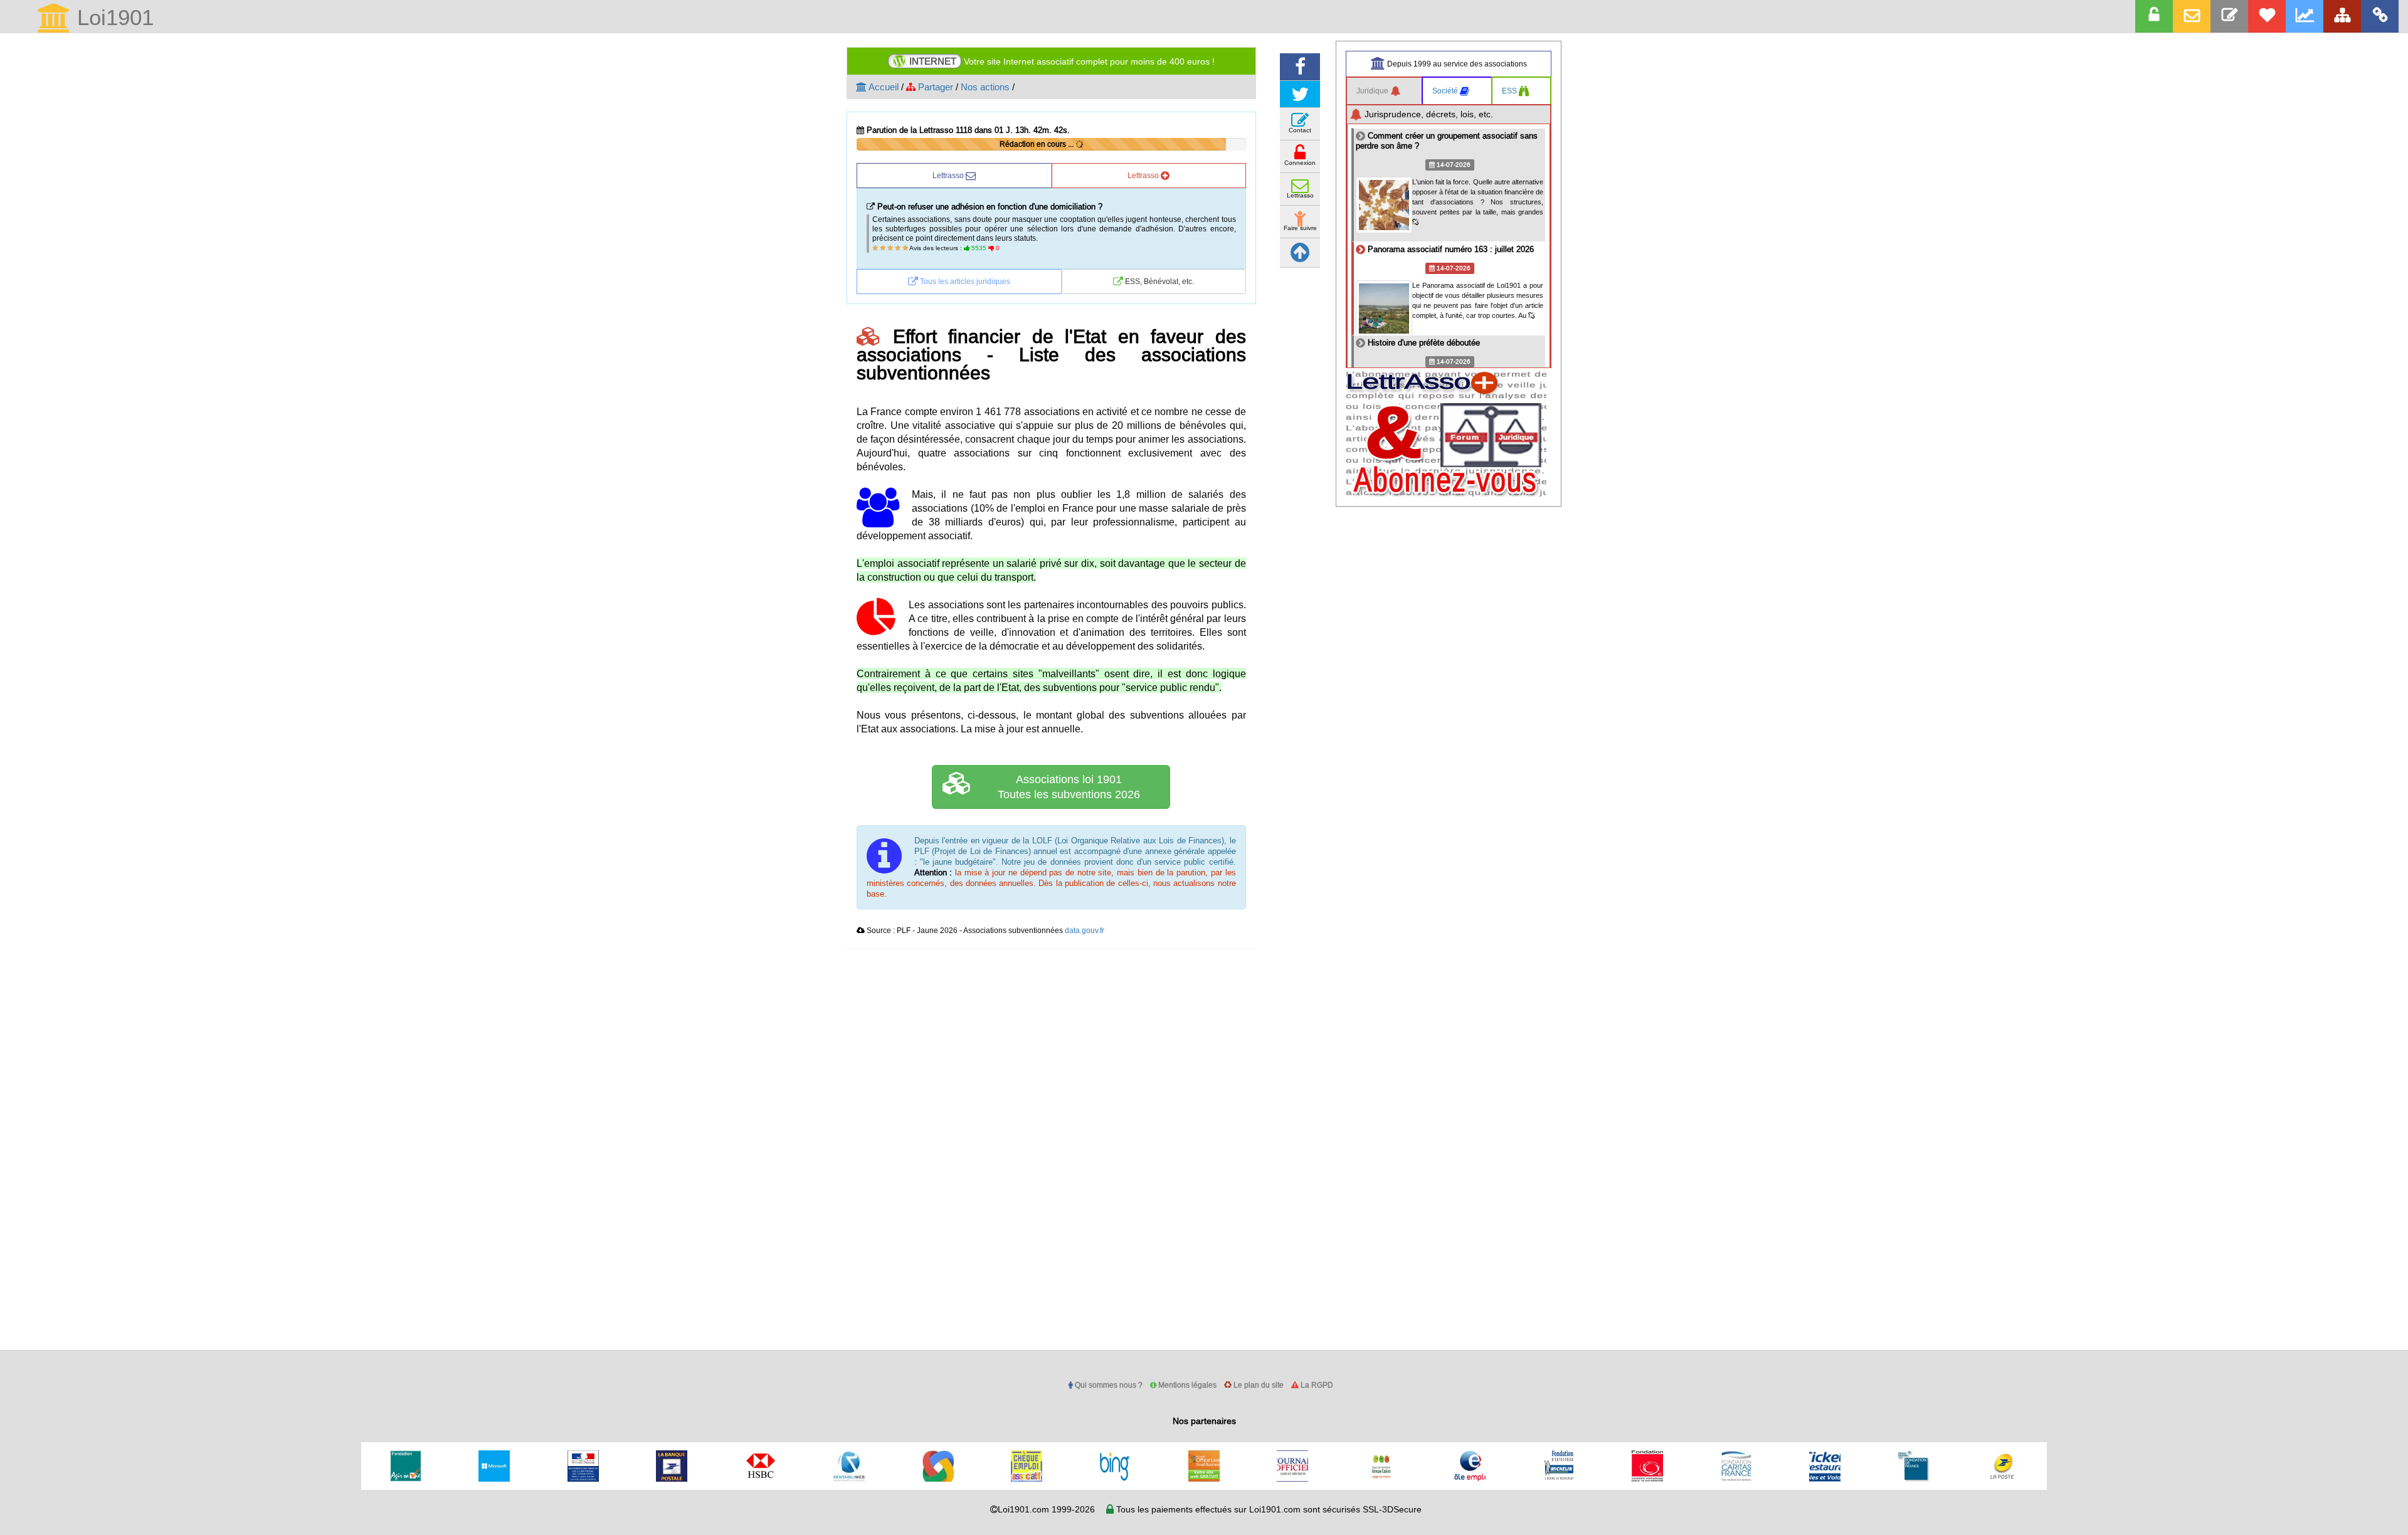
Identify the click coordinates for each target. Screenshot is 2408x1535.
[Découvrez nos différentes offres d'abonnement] (2267, 16)
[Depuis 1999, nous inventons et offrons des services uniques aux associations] (2305, 16)
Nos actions (985, 87)
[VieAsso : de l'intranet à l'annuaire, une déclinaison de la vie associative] (2380, 16)
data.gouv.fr (1085, 931)
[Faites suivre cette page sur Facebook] (1300, 67)
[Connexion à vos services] (2154, 16)
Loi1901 (112, 18)
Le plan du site (1258, 1385)
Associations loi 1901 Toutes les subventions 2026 (1069, 787)
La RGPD (1316, 1385)
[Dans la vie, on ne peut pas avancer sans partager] (2342, 16)
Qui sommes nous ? (1108, 1385)
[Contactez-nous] (2229, 16)
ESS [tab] (1510, 91)
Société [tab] (1446, 91)
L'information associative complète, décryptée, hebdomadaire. (1054, 61)
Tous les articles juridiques (964, 282)
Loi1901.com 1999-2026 (1046, 1510)
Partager (934, 87)
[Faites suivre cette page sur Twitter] (1300, 94)
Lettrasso (949, 176)
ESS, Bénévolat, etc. (1159, 282)
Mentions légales (1186, 1385)
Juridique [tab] (1373, 91)
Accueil (883, 87)
